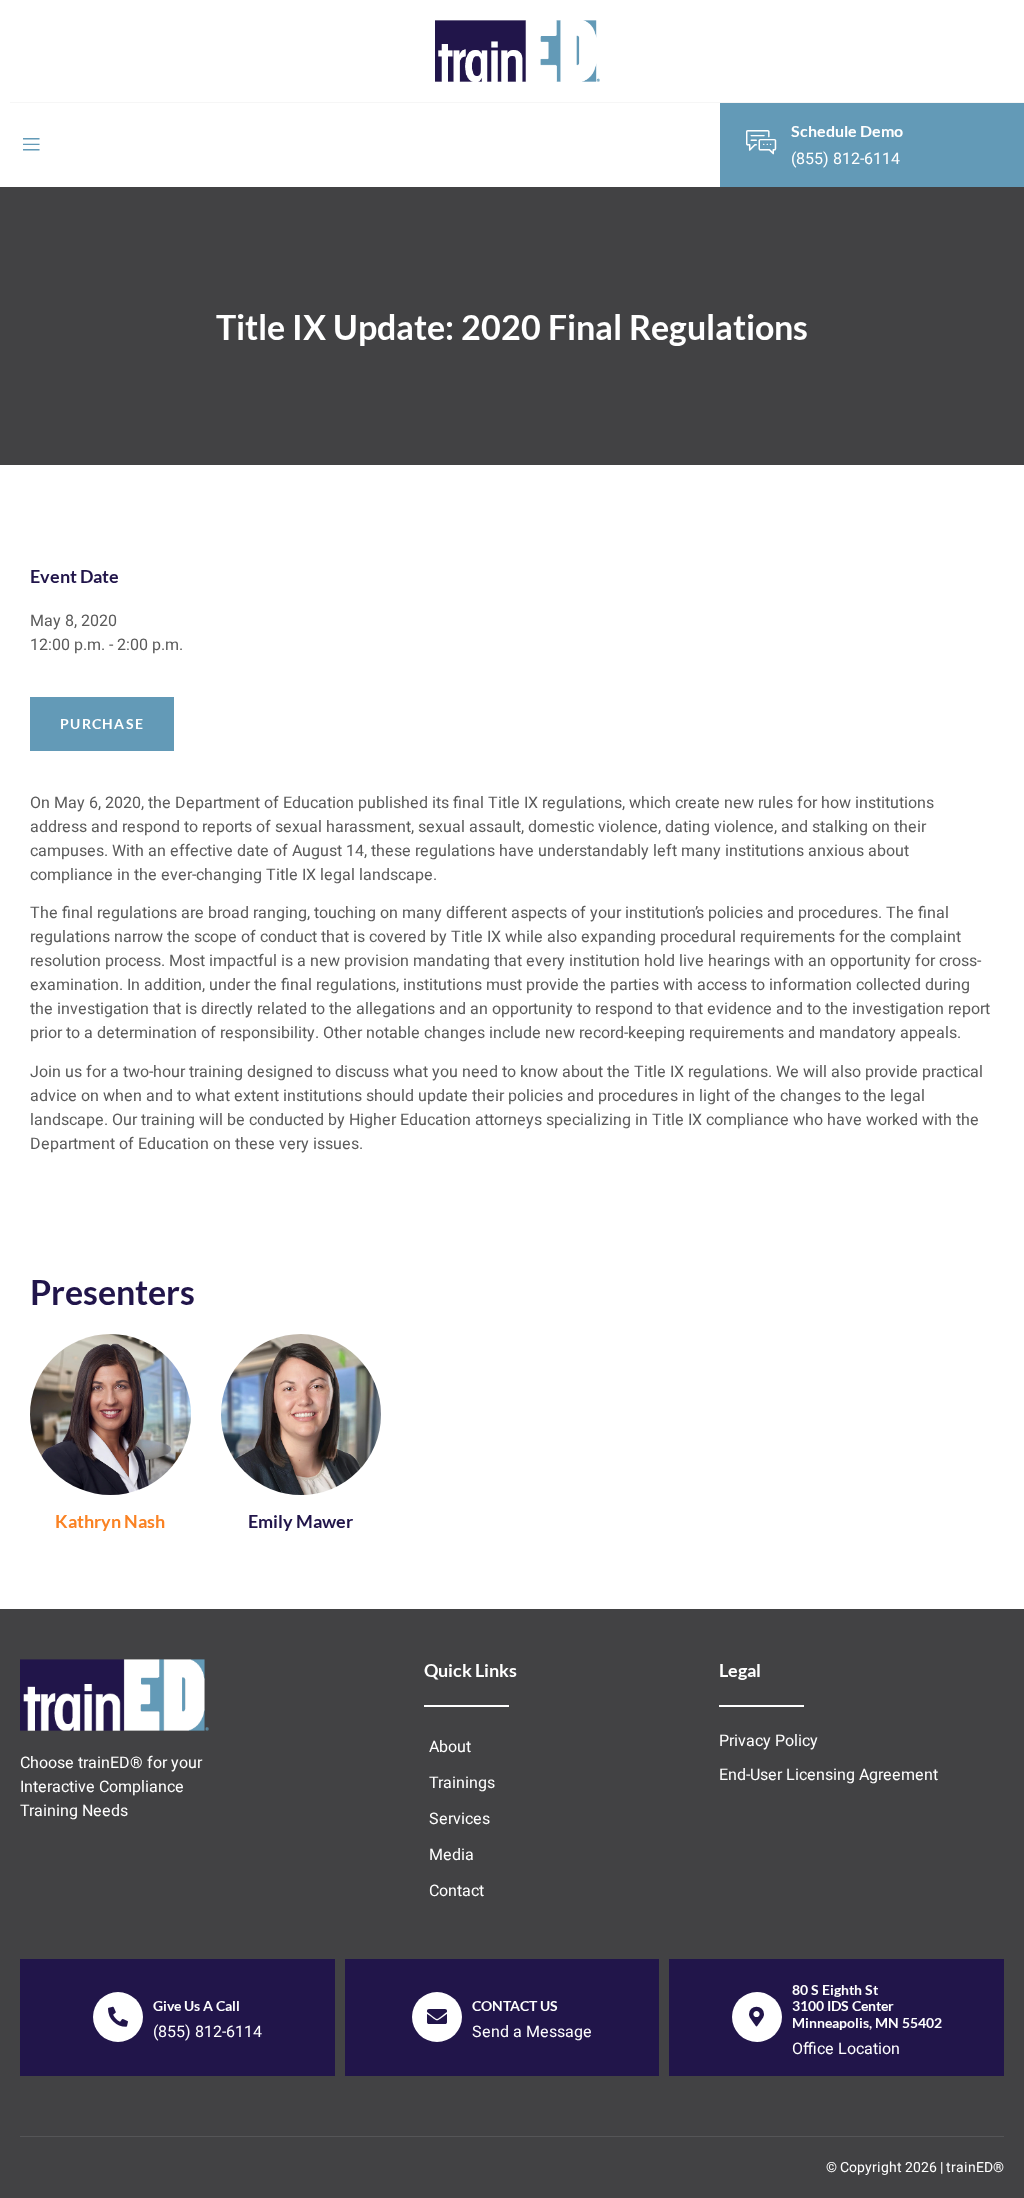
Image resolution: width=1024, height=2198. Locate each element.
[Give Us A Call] (118, 2017)
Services (459, 1819)
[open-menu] (31, 145)
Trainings (462, 1783)
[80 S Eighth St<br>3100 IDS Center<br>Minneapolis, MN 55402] (757, 2017)
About (450, 1747)
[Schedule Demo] (761, 142)
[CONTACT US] (437, 2017)
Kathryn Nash (110, 1521)
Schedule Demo (847, 130)
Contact (456, 1891)
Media (451, 1855)
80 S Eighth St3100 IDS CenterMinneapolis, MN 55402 (867, 2006)
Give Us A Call (196, 2005)
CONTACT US (515, 2005)
